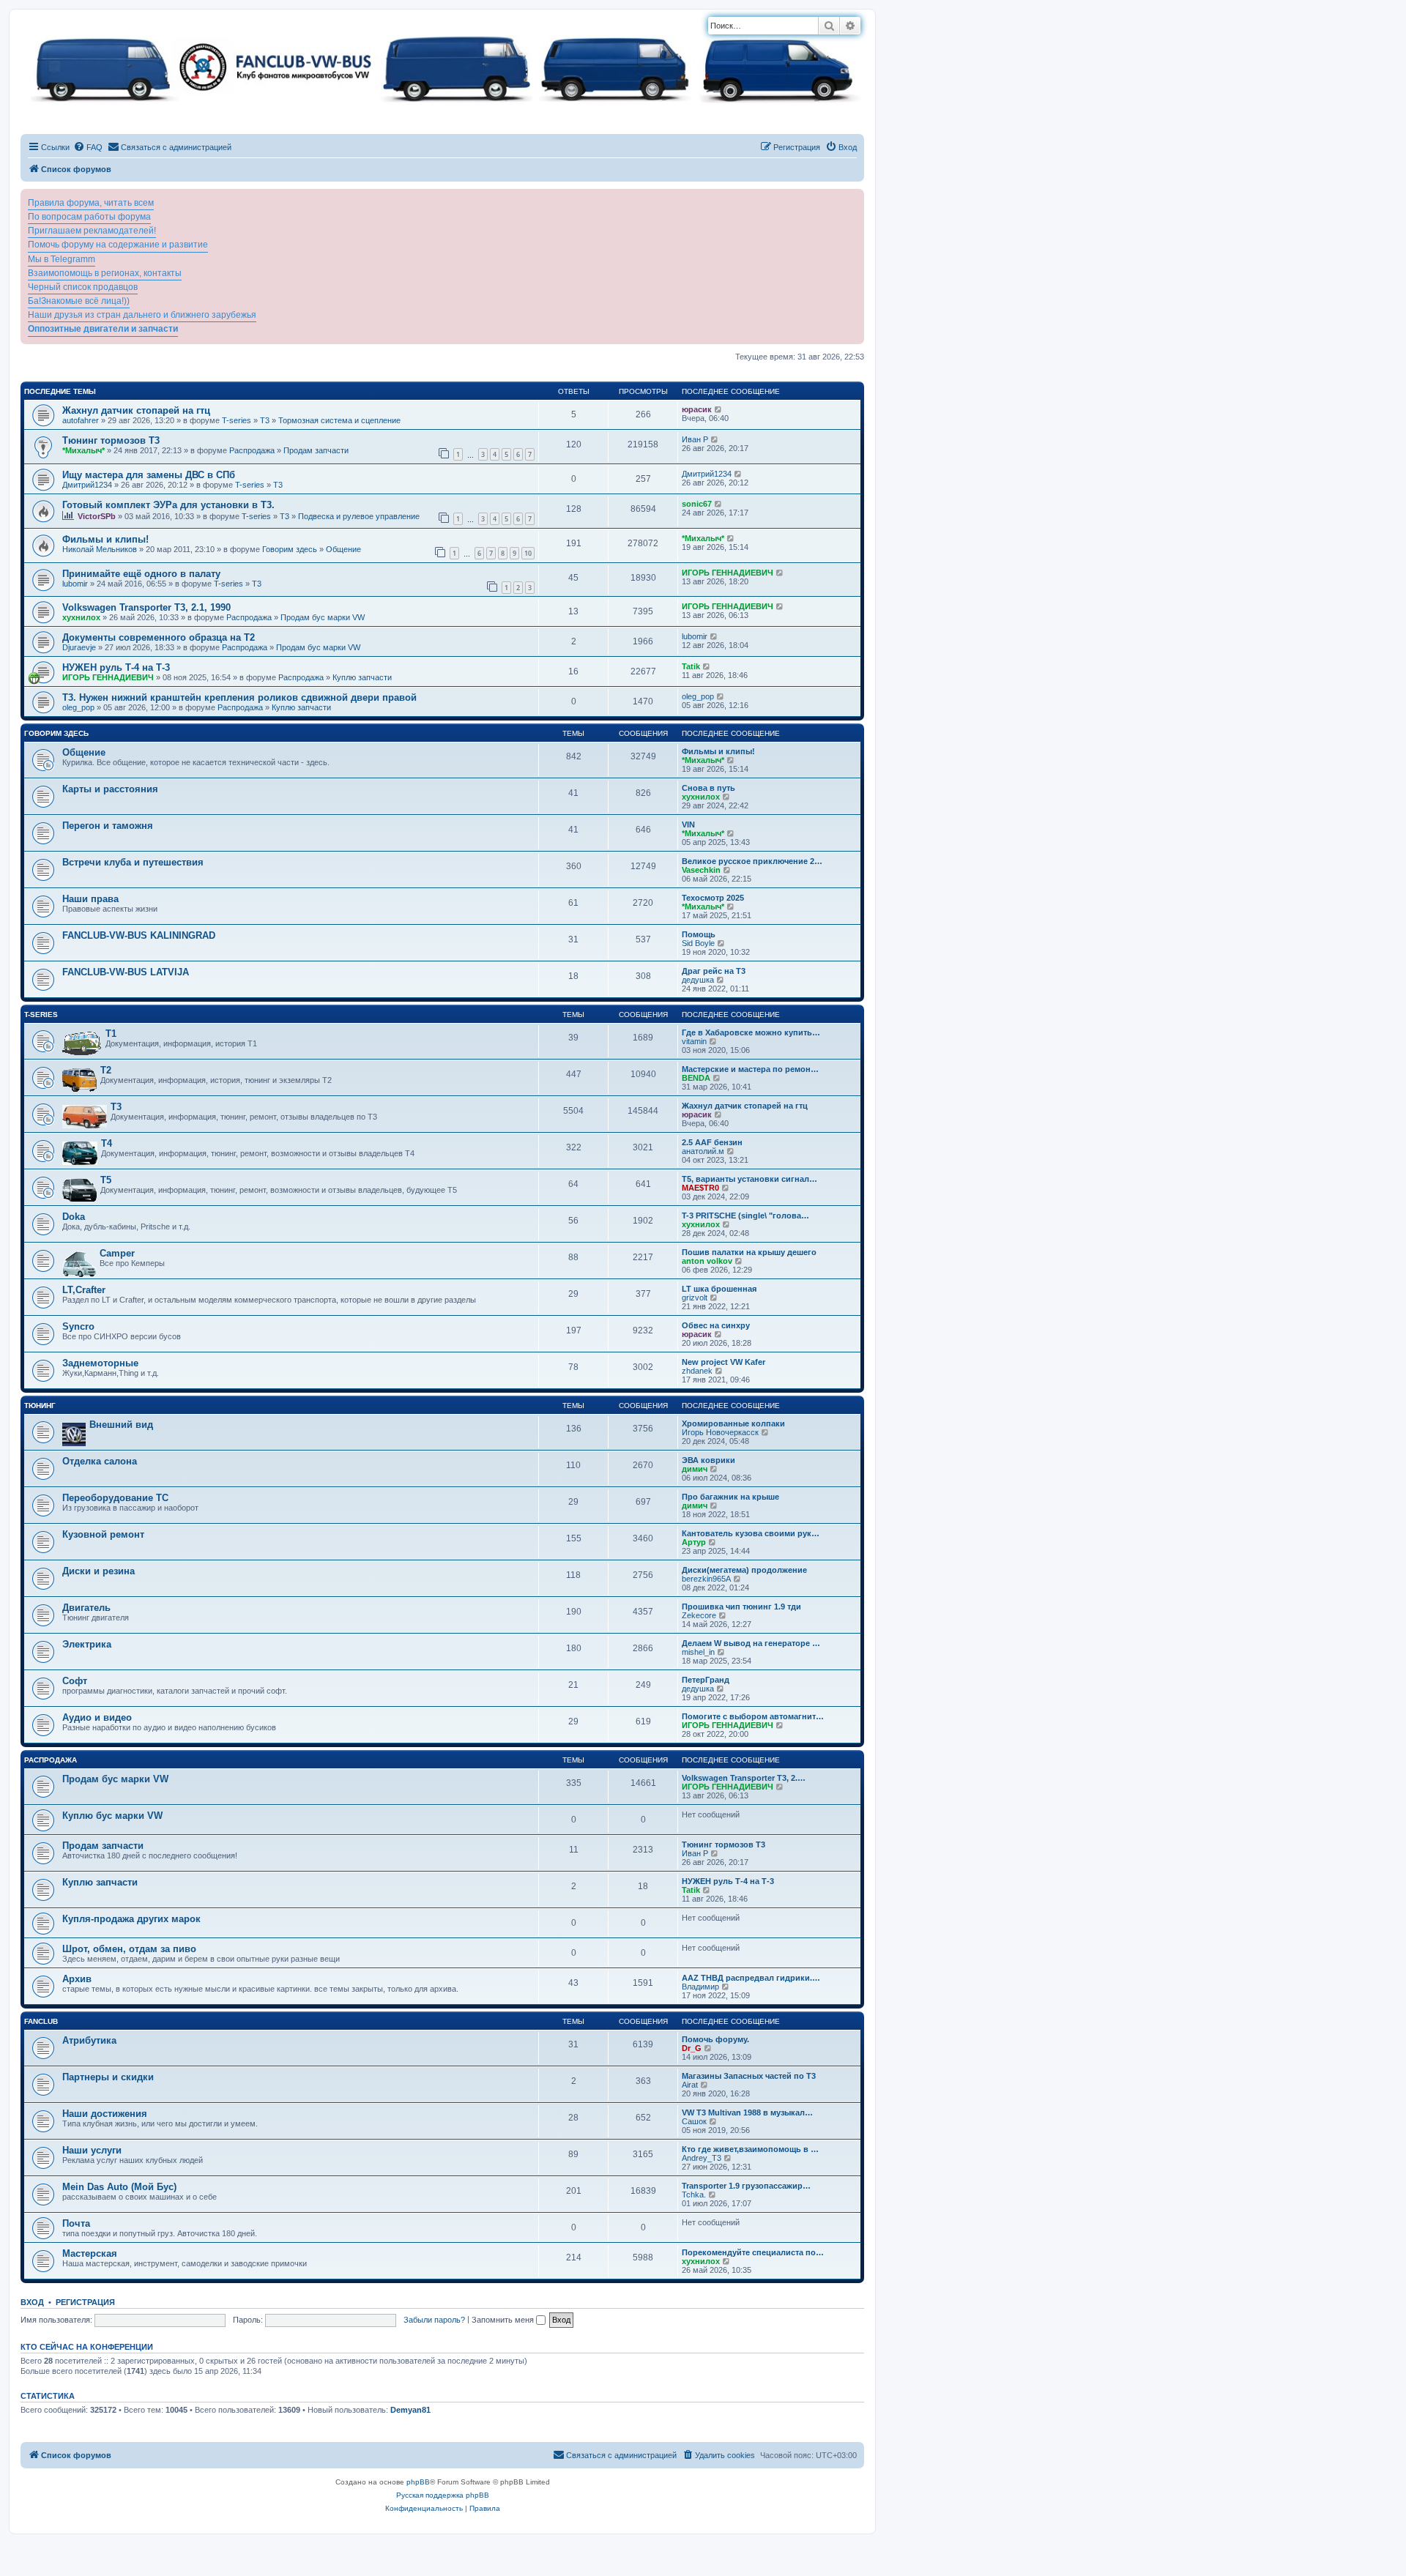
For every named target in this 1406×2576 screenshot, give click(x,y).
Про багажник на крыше (730, 1497)
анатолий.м (703, 1151)
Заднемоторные (100, 1363)
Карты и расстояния (110, 789)
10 (528, 553)
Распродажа (252, 450)
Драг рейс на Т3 (714, 971)
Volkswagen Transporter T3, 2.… (744, 1778)
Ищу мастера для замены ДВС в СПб (149, 475)
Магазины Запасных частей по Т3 (749, 2076)
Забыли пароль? (434, 2320)
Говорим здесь (290, 549)
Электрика (87, 1644)
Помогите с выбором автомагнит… (753, 1716)
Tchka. (694, 2195)
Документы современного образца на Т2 (159, 637)
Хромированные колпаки (733, 1423)
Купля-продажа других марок (131, 1919)
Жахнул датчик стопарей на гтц (136, 410)
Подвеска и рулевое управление (359, 516)
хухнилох (81, 617)
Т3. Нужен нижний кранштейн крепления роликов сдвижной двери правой (239, 697)
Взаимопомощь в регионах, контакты (105, 273)
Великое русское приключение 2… (752, 861)
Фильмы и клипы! (105, 539)
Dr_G (692, 2048)
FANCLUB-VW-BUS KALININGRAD (139, 935)
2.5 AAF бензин (712, 1142)
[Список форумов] (442, 66)
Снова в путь (708, 788)
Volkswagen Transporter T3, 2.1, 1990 (146, 607)
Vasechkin (701, 870)
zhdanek (697, 1371)
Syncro (78, 1326)
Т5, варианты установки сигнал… (750, 1179)
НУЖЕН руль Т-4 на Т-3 (116, 667)
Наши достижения (105, 2114)
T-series (237, 420)
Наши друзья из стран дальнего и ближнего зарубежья (142, 315)
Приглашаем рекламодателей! (92, 231)
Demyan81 (410, 2410)
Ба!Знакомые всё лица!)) (79, 301)
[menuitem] (88, 147)
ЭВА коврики (708, 1460)
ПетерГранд (706, 1680)
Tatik (691, 666)
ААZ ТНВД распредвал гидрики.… (751, 1978)
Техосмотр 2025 (713, 898)
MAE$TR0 (700, 1188)
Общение (343, 549)
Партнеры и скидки (108, 2077)
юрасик (697, 409)
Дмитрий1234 (87, 485)
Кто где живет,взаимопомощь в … (750, 2149)
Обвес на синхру (716, 1325)
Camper (117, 1253)
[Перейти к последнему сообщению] (719, 409)
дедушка (698, 980)
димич (695, 1469)
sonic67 (697, 504)
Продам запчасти (316, 450)
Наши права (90, 899)
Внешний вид (121, 1425)
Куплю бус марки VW (112, 1816)
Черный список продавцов (83, 287)
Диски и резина (98, 1571)
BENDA (696, 1078)
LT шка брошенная (719, 1289)
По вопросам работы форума (89, 217)
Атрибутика (89, 2040)
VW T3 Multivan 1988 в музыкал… (747, 2112)
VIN (688, 824)
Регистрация (85, 2302)
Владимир (700, 1987)
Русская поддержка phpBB (443, 2495)
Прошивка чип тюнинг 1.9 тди (741, 1607)
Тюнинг (40, 1406)
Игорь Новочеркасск (720, 1432)
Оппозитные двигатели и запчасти (103, 329)
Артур (694, 1542)
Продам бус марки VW (323, 617)
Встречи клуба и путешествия (133, 862)
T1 (111, 1034)
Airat (690, 2085)
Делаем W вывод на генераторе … (751, 1643)
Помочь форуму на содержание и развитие (118, 245)
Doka (74, 1217)
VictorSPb (97, 516)
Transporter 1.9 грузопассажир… (746, 2186)
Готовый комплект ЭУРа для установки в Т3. (168, 505)
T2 (106, 1070)
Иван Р (695, 439)
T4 (107, 1143)
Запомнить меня (504, 2320)
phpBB (418, 2482)
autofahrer (81, 420)
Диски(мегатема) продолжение (744, 1570)
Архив (77, 1979)
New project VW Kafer (724, 1362)
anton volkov (707, 1261)
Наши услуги (92, 2150)
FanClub (41, 2021)
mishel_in (698, 1652)
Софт (75, 1681)
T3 (265, 420)
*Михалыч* (83, 450)
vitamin (694, 1041)
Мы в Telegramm (62, 259)
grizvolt (695, 1298)
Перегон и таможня (108, 826)
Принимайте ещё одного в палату (141, 574)
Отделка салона (100, 1461)
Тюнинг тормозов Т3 (111, 440)
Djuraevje (79, 647)
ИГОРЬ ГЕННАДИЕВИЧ (728, 573)
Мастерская (90, 2253)
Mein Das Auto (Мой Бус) (119, 2187)
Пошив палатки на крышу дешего (749, 1252)
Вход (32, 2302)
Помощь (699, 934)
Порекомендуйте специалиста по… (753, 2252)
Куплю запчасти (362, 677)
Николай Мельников (100, 549)
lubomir (75, 584)
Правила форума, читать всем (91, 203)
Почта (76, 2223)
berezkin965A (706, 1579)
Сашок (694, 2121)
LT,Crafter (84, 1290)
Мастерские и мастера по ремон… (750, 1069)
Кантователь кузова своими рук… (751, 1533)
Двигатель (86, 1608)
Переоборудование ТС (115, 1498)
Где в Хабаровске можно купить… (751, 1032)
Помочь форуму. (715, 2039)
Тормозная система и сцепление (339, 420)
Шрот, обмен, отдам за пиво (129, 1949)
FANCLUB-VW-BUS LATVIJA (126, 972)
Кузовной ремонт (103, 1534)
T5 (106, 1180)
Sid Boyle (698, 943)
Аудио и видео (97, 1717)
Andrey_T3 (702, 2158)
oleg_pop (78, 707)
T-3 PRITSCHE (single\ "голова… (745, 1216)
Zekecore (699, 1615)
